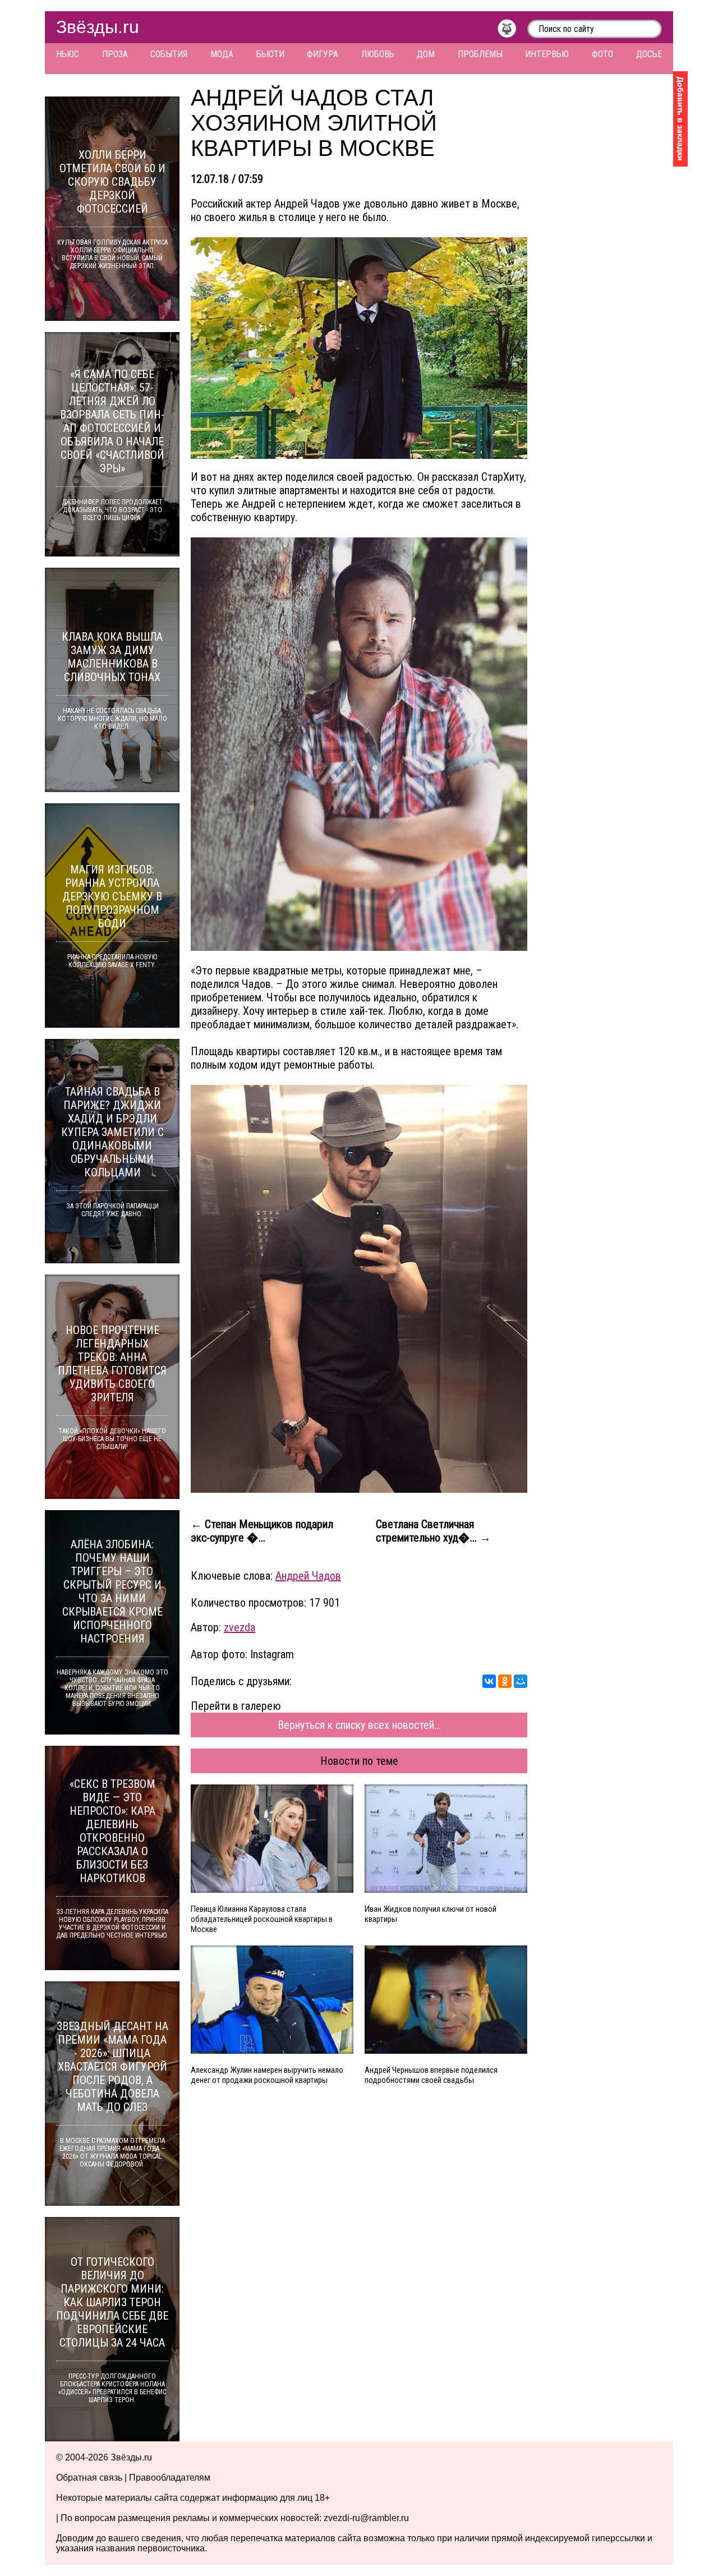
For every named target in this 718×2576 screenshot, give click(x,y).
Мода (222, 54)
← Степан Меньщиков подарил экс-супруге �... (262, 1531)
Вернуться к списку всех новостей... (359, 1725)
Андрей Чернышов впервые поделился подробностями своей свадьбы (431, 2075)
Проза (115, 54)
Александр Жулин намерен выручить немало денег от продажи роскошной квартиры (267, 2075)
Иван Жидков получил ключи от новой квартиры (431, 1914)
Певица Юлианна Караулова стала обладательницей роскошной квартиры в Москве (262, 1919)
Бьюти (270, 54)
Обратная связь (89, 2478)
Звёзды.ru (98, 27)
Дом (426, 54)
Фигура (323, 54)
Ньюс (68, 54)
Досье (649, 54)
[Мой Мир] (521, 1681)
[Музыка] (512, 31)
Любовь (378, 54)
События (169, 54)
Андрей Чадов (308, 1576)
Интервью (547, 54)
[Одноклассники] (505, 1681)
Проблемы (480, 54)
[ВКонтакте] (489, 1681)
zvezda (240, 1627)
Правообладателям (170, 2478)
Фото (602, 54)
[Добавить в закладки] (680, 119)
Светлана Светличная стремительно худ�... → (433, 1531)
